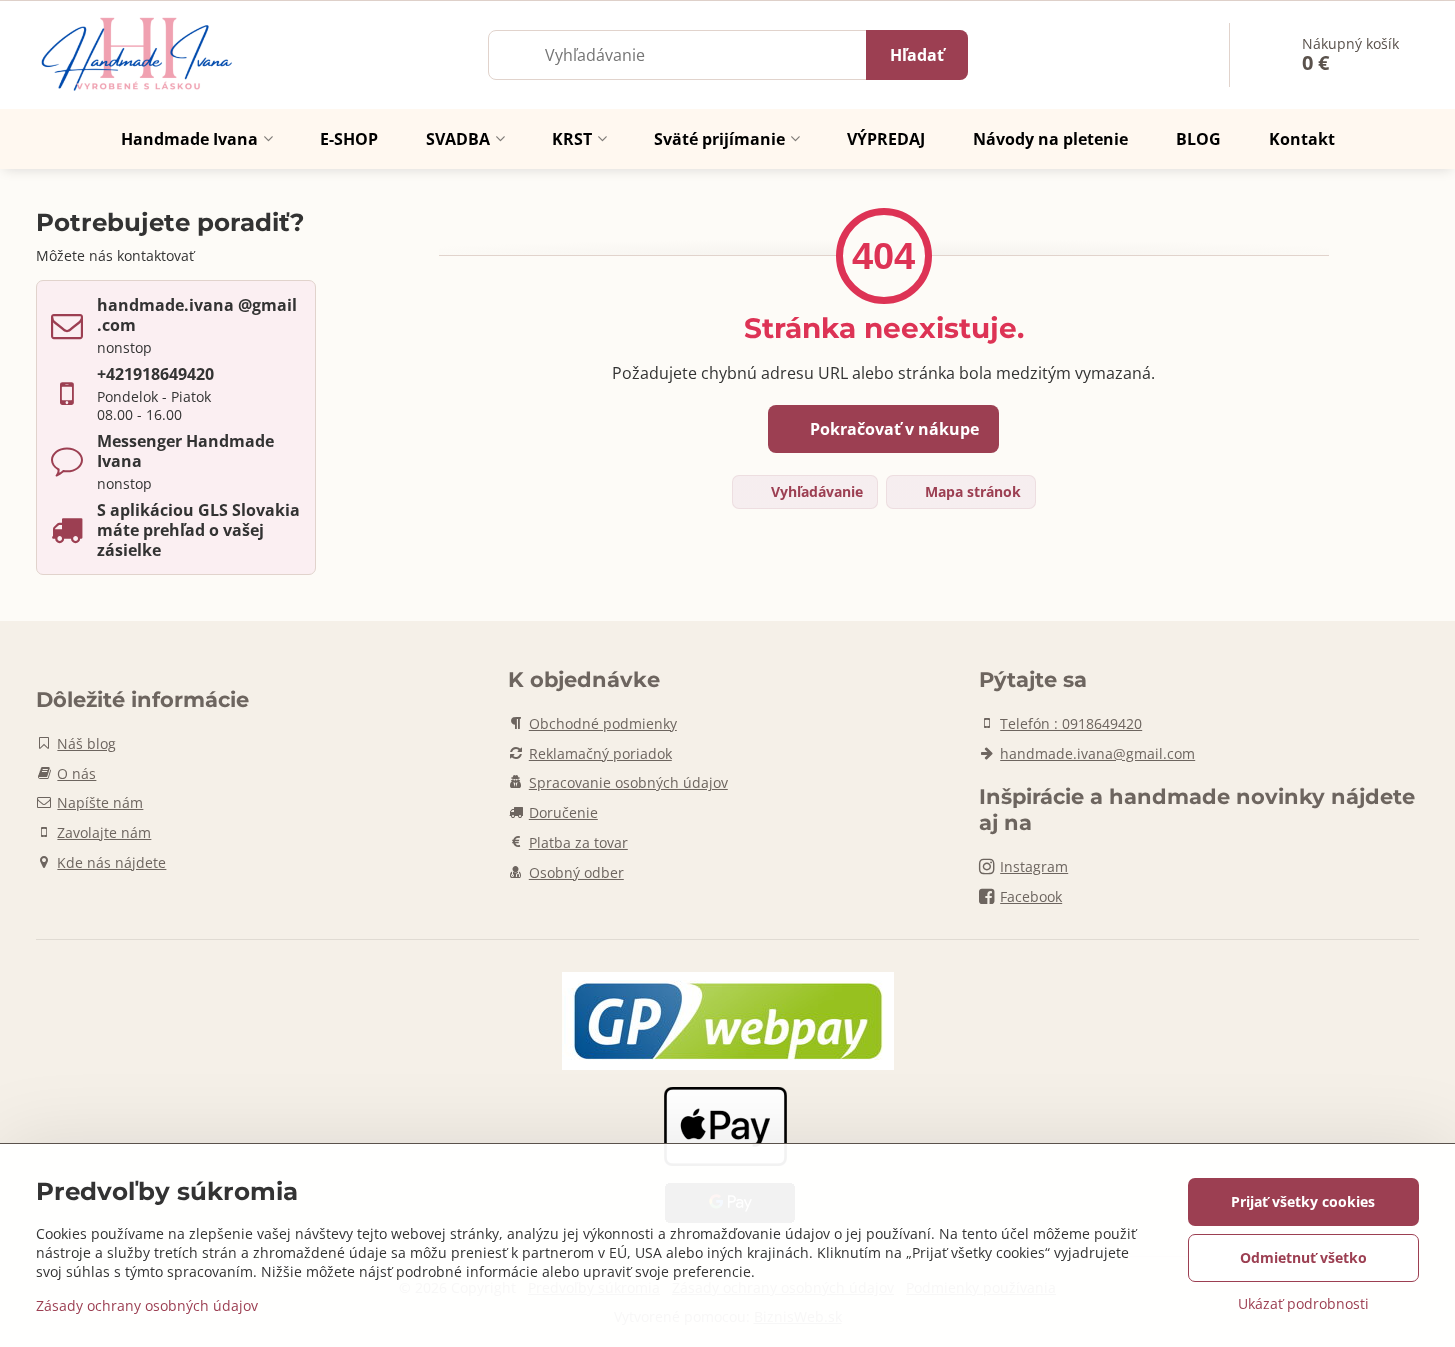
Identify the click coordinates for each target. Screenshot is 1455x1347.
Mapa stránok (971, 491)
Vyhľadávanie (815, 491)
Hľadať (917, 55)
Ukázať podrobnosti (1303, 1303)
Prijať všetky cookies (1303, 1201)
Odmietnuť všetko (1303, 1257)
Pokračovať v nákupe (892, 429)
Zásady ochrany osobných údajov (147, 1305)
